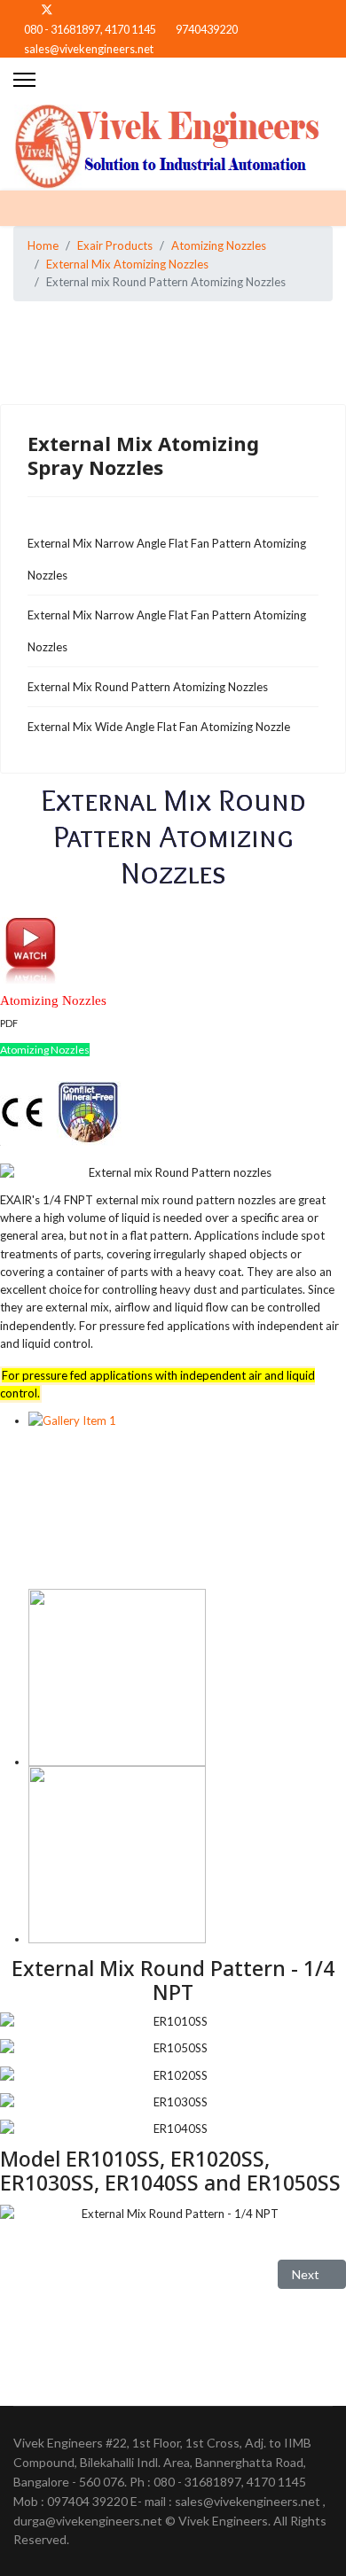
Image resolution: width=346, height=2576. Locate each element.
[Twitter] (47, 9)
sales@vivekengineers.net (89, 49)
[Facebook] (18, 9)
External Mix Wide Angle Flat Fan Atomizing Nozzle (159, 727)
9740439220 (207, 30)
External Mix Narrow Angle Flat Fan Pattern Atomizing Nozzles (167, 559)
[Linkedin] (76, 9)
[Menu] (24, 80)
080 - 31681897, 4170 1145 (90, 30)
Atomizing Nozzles (45, 1050)
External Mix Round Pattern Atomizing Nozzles (148, 687)
